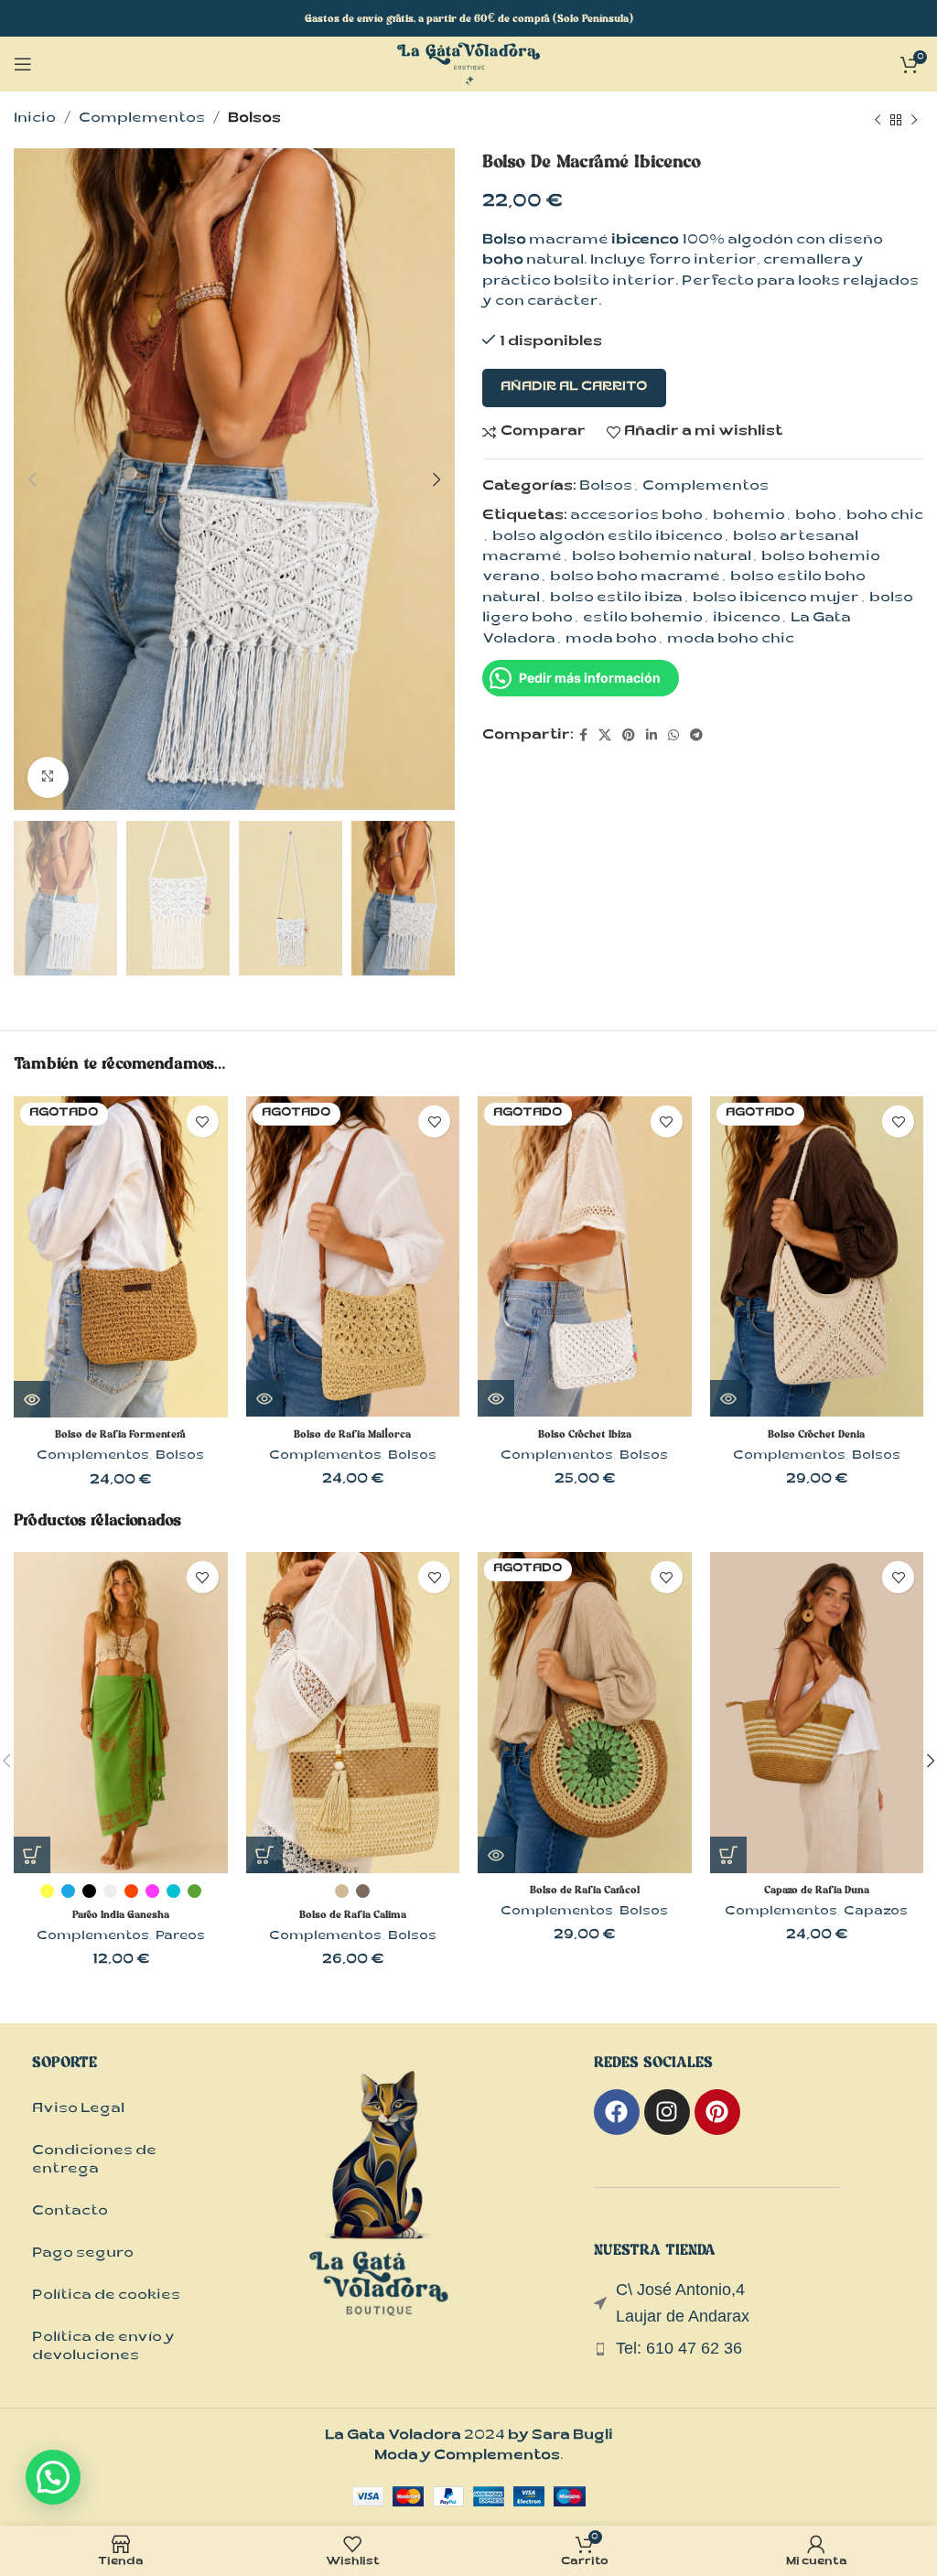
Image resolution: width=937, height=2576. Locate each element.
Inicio (35, 119)
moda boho (611, 640)
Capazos (876, 1913)
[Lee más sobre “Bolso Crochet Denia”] (728, 1398)
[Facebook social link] (583, 737)
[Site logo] (468, 65)
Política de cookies (106, 2296)
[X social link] (605, 737)
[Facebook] (617, 2112)
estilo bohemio (643, 619)
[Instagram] (667, 2112)
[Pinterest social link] (629, 737)
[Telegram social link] (696, 737)
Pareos (180, 1937)
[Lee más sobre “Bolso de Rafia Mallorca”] (264, 1398)
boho (816, 517)
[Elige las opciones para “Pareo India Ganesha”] (32, 1855)
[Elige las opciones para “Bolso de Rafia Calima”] (264, 1855)
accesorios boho (636, 517)
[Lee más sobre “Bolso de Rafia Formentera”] (32, 1399)
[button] (728, 1855)
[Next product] (914, 120)
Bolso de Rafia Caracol (585, 1890)
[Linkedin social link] (652, 737)
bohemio (749, 517)
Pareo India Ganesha (121, 1914)
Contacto (70, 2212)
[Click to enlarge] (48, 777)
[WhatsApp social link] (673, 737)
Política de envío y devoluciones (103, 2348)
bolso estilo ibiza (616, 599)
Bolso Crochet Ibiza (585, 1434)
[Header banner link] (468, 18)
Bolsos (254, 119)
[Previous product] (878, 120)
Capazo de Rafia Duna (817, 1890)
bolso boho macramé (635, 578)
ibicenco (747, 619)
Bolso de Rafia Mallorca (352, 1434)
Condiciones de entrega (94, 2161)
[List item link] (759, 2349)
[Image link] (380, 2212)
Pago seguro (83, 2254)
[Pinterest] (717, 2112)
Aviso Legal (78, 2110)
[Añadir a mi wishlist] (203, 1121)
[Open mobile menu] (23, 64)
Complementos (142, 119)
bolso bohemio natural (662, 558)
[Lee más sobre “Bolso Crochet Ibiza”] (496, 1398)
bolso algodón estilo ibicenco (608, 538)
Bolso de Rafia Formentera (120, 1434)
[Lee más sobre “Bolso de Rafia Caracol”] (496, 1855)
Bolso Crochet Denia (816, 1434)
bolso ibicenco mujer (776, 599)
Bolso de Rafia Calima (353, 1914)
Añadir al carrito (574, 388)
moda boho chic (731, 640)
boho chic (885, 517)
